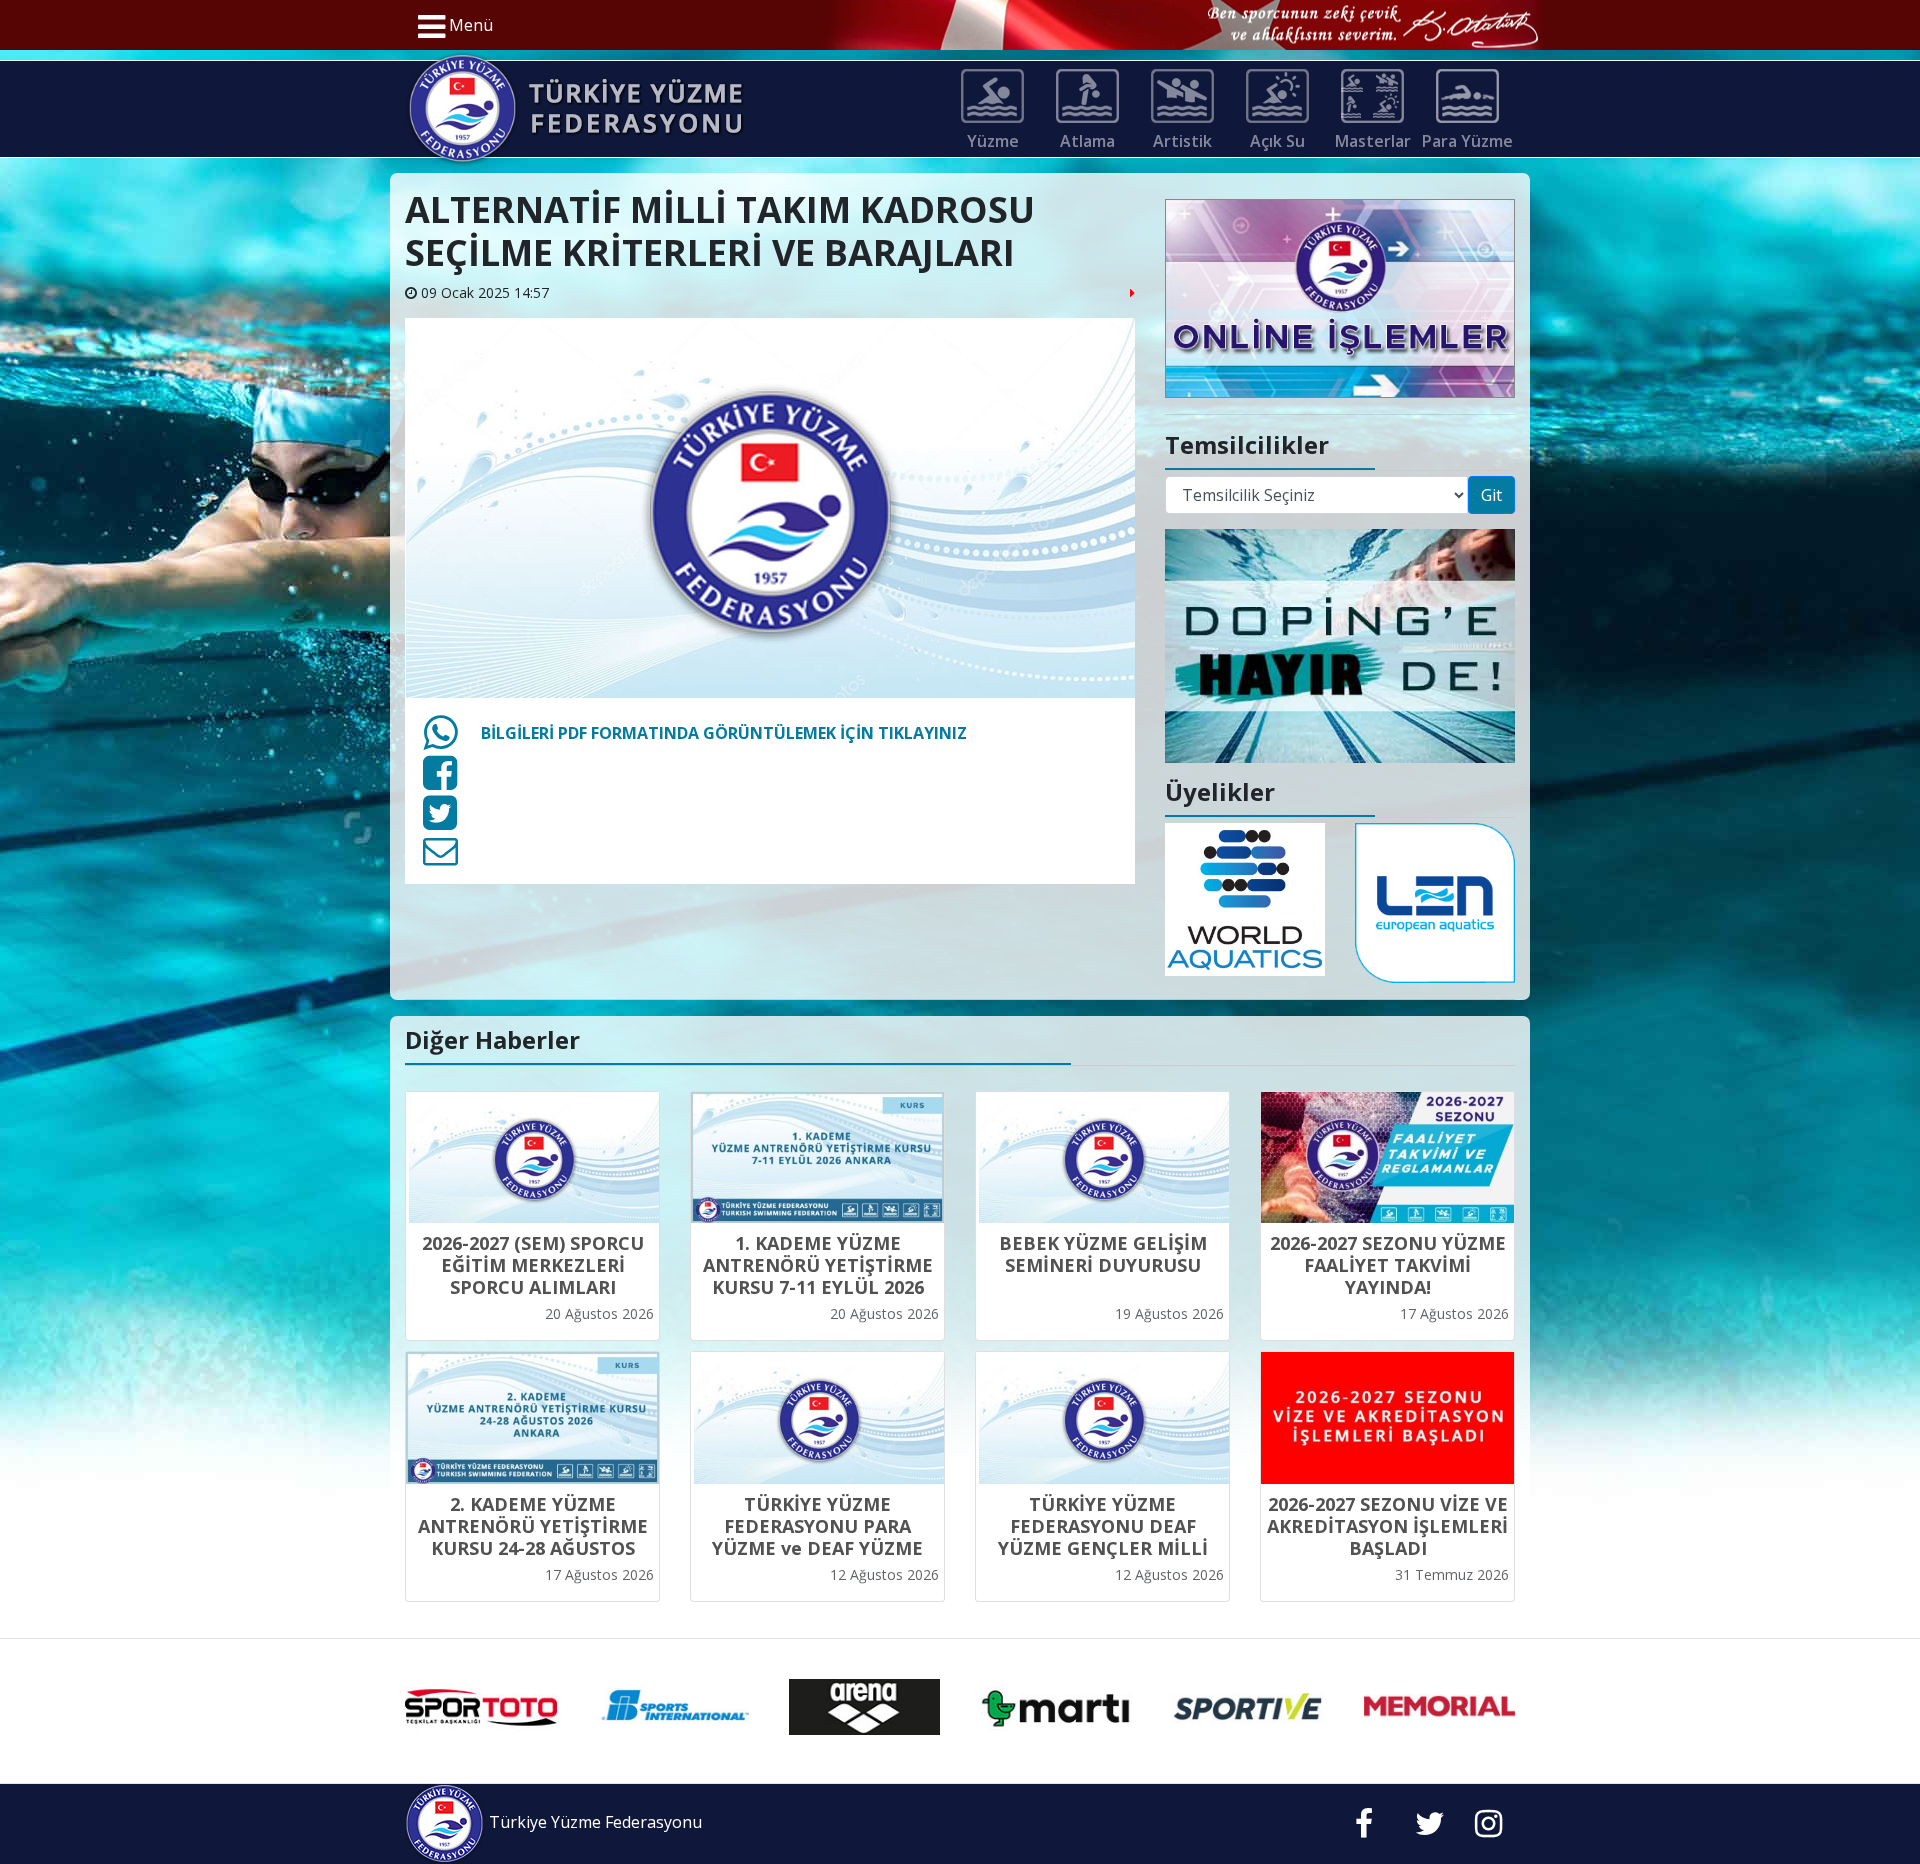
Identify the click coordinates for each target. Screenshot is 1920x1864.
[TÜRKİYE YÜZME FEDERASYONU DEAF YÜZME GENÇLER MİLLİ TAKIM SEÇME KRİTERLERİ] (1102, 1418)
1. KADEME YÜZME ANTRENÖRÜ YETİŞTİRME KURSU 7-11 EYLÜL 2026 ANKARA (818, 1276)
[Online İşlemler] (1340, 297)
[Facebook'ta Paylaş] (440, 781)
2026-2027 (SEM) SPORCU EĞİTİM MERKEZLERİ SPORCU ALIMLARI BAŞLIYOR (533, 1276)
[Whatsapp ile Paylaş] (440, 741)
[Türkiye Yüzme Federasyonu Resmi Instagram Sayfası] (1488, 1829)
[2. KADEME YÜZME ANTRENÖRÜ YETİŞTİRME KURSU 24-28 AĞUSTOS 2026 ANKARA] (532, 1418)
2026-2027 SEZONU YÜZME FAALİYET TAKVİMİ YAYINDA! (1388, 1265)
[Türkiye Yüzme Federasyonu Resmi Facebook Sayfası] (1364, 1829)
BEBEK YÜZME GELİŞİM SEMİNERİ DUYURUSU (1103, 1254)
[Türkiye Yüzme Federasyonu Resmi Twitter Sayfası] (1430, 1829)
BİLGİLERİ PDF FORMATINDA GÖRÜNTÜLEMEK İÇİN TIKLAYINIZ (724, 733)
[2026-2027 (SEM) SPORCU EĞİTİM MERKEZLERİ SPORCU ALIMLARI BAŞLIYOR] (532, 1158)
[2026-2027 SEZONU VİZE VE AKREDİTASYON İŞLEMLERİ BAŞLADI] (1387, 1418)
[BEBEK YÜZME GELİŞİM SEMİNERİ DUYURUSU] (1102, 1158)
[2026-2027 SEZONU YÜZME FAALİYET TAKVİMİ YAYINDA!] (1387, 1158)
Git (1491, 495)
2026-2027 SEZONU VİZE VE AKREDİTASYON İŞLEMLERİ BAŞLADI (1387, 1526)
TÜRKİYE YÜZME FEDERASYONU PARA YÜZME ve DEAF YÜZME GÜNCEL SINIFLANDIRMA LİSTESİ (817, 1548)
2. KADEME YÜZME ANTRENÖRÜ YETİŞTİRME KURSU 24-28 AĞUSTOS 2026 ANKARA (533, 1537)
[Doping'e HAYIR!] (1340, 644)
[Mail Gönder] (440, 857)
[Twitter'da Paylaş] (440, 821)
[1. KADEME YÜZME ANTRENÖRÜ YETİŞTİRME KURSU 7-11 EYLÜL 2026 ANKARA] (817, 1158)
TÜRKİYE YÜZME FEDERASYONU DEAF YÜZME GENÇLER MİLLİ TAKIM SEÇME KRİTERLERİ (1102, 1537)
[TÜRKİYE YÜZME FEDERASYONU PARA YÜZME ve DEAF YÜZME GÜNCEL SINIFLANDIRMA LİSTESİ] (817, 1418)
